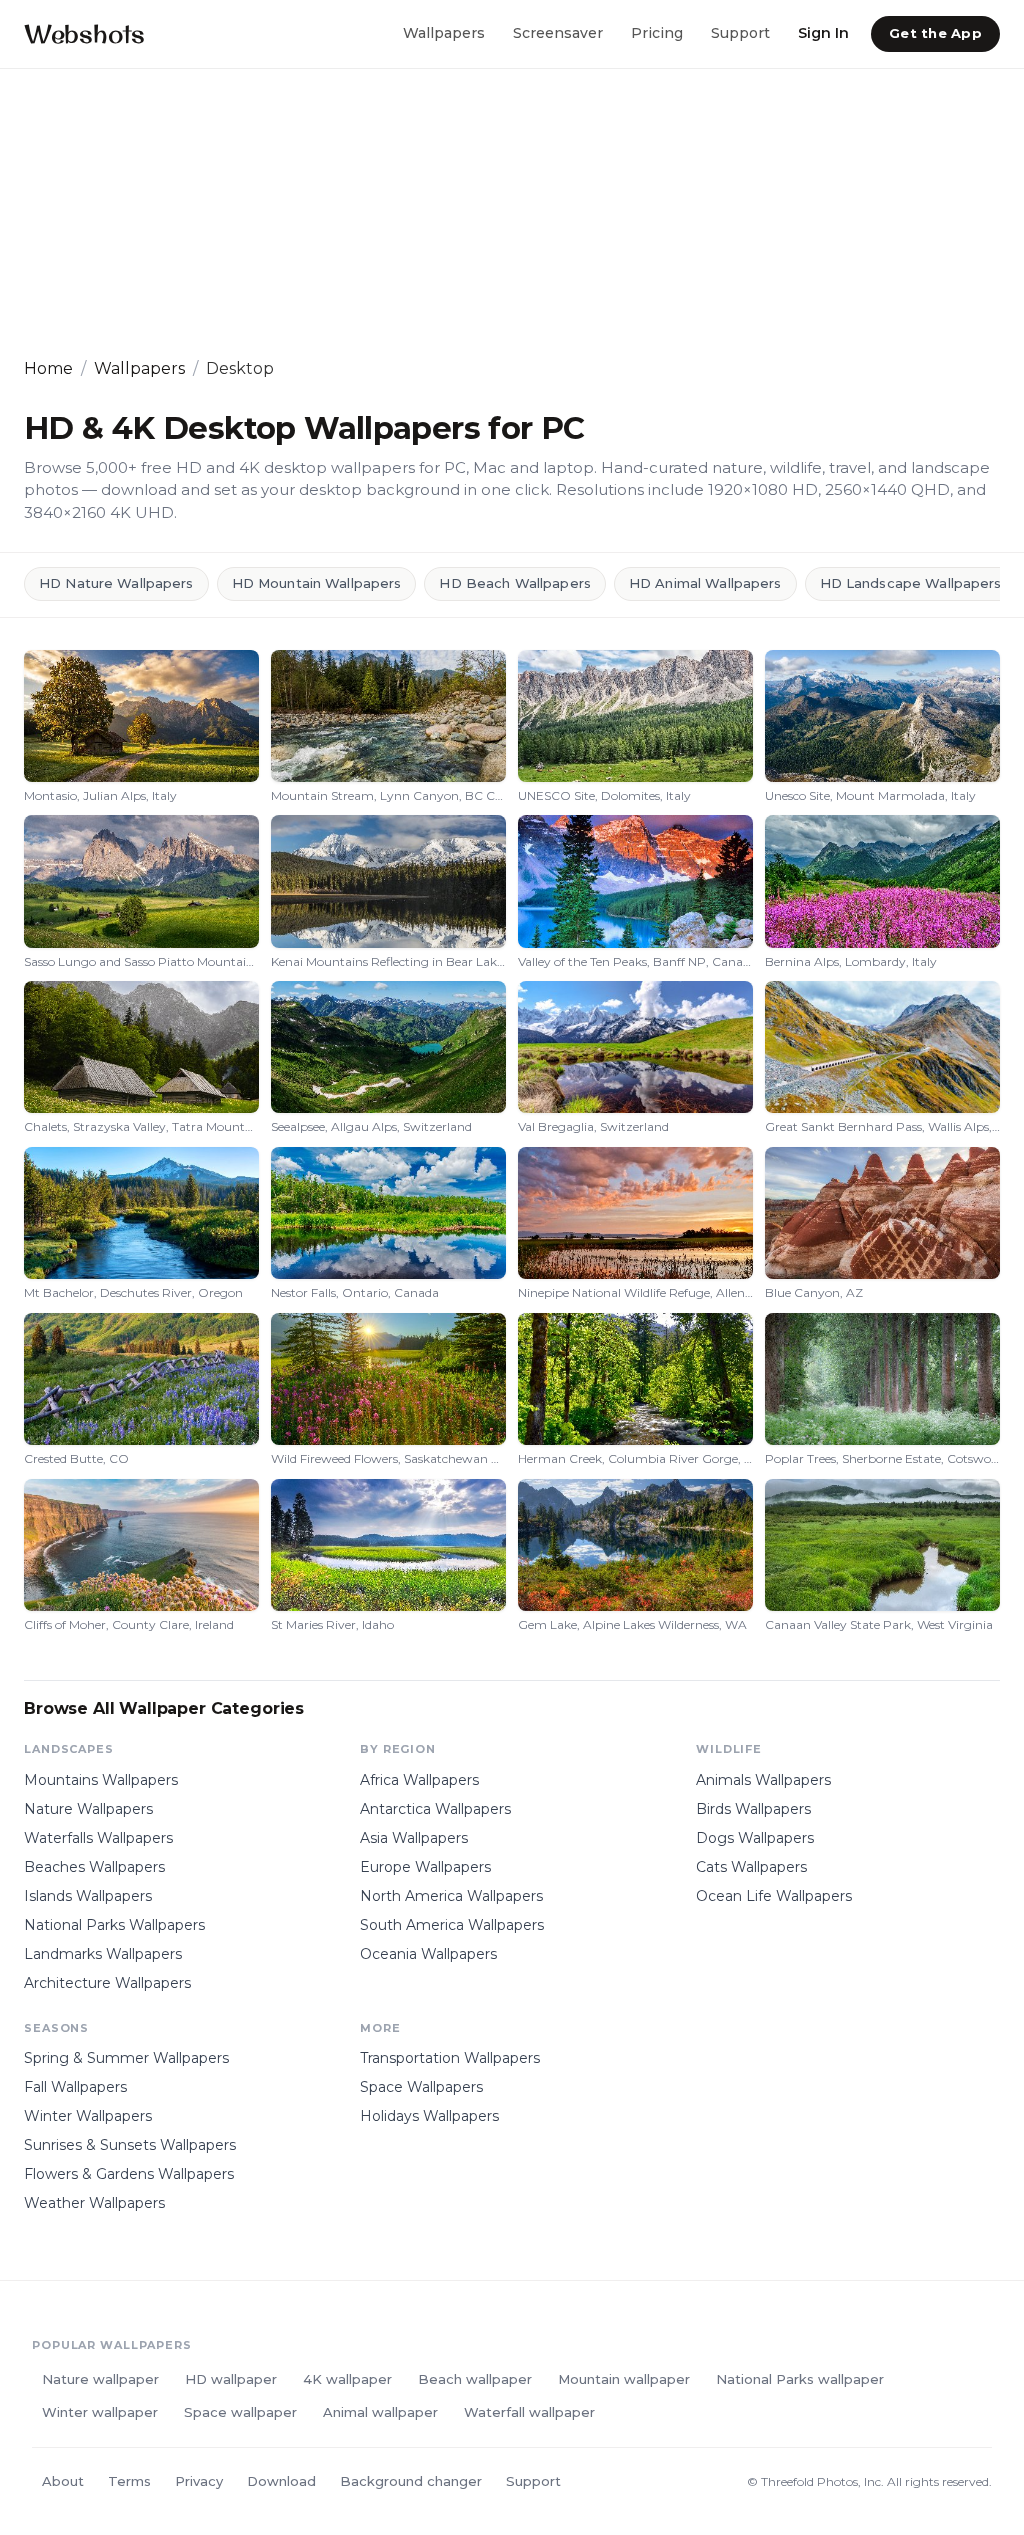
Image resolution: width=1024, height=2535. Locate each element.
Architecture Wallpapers (107, 1983)
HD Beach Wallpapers (514, 583)
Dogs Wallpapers (755, 1838)
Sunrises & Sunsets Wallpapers (130, 2145)
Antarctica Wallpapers (435, 1809)
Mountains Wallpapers (101, 1780)
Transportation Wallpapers (450, 2058)
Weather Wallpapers (94, 2203)
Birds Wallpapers (753, 1809)
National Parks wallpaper (800, 2379)
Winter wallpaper (100, 2412)
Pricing (657, 33)
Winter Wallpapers (88, 2116)
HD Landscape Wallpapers (911, 583)
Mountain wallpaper (624, 2379)
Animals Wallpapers (763, 1780)
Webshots (84, 33)
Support (740, 33)
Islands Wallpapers (88, 1896)
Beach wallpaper (475, 2379)
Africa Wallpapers (419, 1780)
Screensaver (558, 33)
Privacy (199, 2481)
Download (281, 2481)
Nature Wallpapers (88, 1809)
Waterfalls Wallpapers (98, 1838)
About (63, 2481)
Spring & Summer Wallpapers (126, 2058)
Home (48, 368)
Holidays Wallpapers (429, 2116)
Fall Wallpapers (75, 2087)
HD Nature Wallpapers (116, 583)
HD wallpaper (231, 2379)
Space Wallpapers (421, 2087)
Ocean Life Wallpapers (774, 1896)
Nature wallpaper (100, 2379)
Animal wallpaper (380, 2412)
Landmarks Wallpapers (103, 1954)
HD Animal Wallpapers (705, 583)
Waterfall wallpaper (529, 2412)
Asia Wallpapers (414, 1838)
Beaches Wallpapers (94, 1867)
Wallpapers (444, 33)
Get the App (935, 33)
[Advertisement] (512, 213)
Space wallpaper (240, 2412)
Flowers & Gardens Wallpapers (129, 2174)
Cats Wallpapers (751, 1867)
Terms (129, 2481)
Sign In (823, 33)
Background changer (411, 2481)
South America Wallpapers (452, 1925)
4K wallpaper (347, 2379)
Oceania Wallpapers (428, 1954)
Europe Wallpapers (425, 1867)
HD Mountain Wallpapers (317, 583)
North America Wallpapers (451, 1896)
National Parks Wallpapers (114, 1925)
